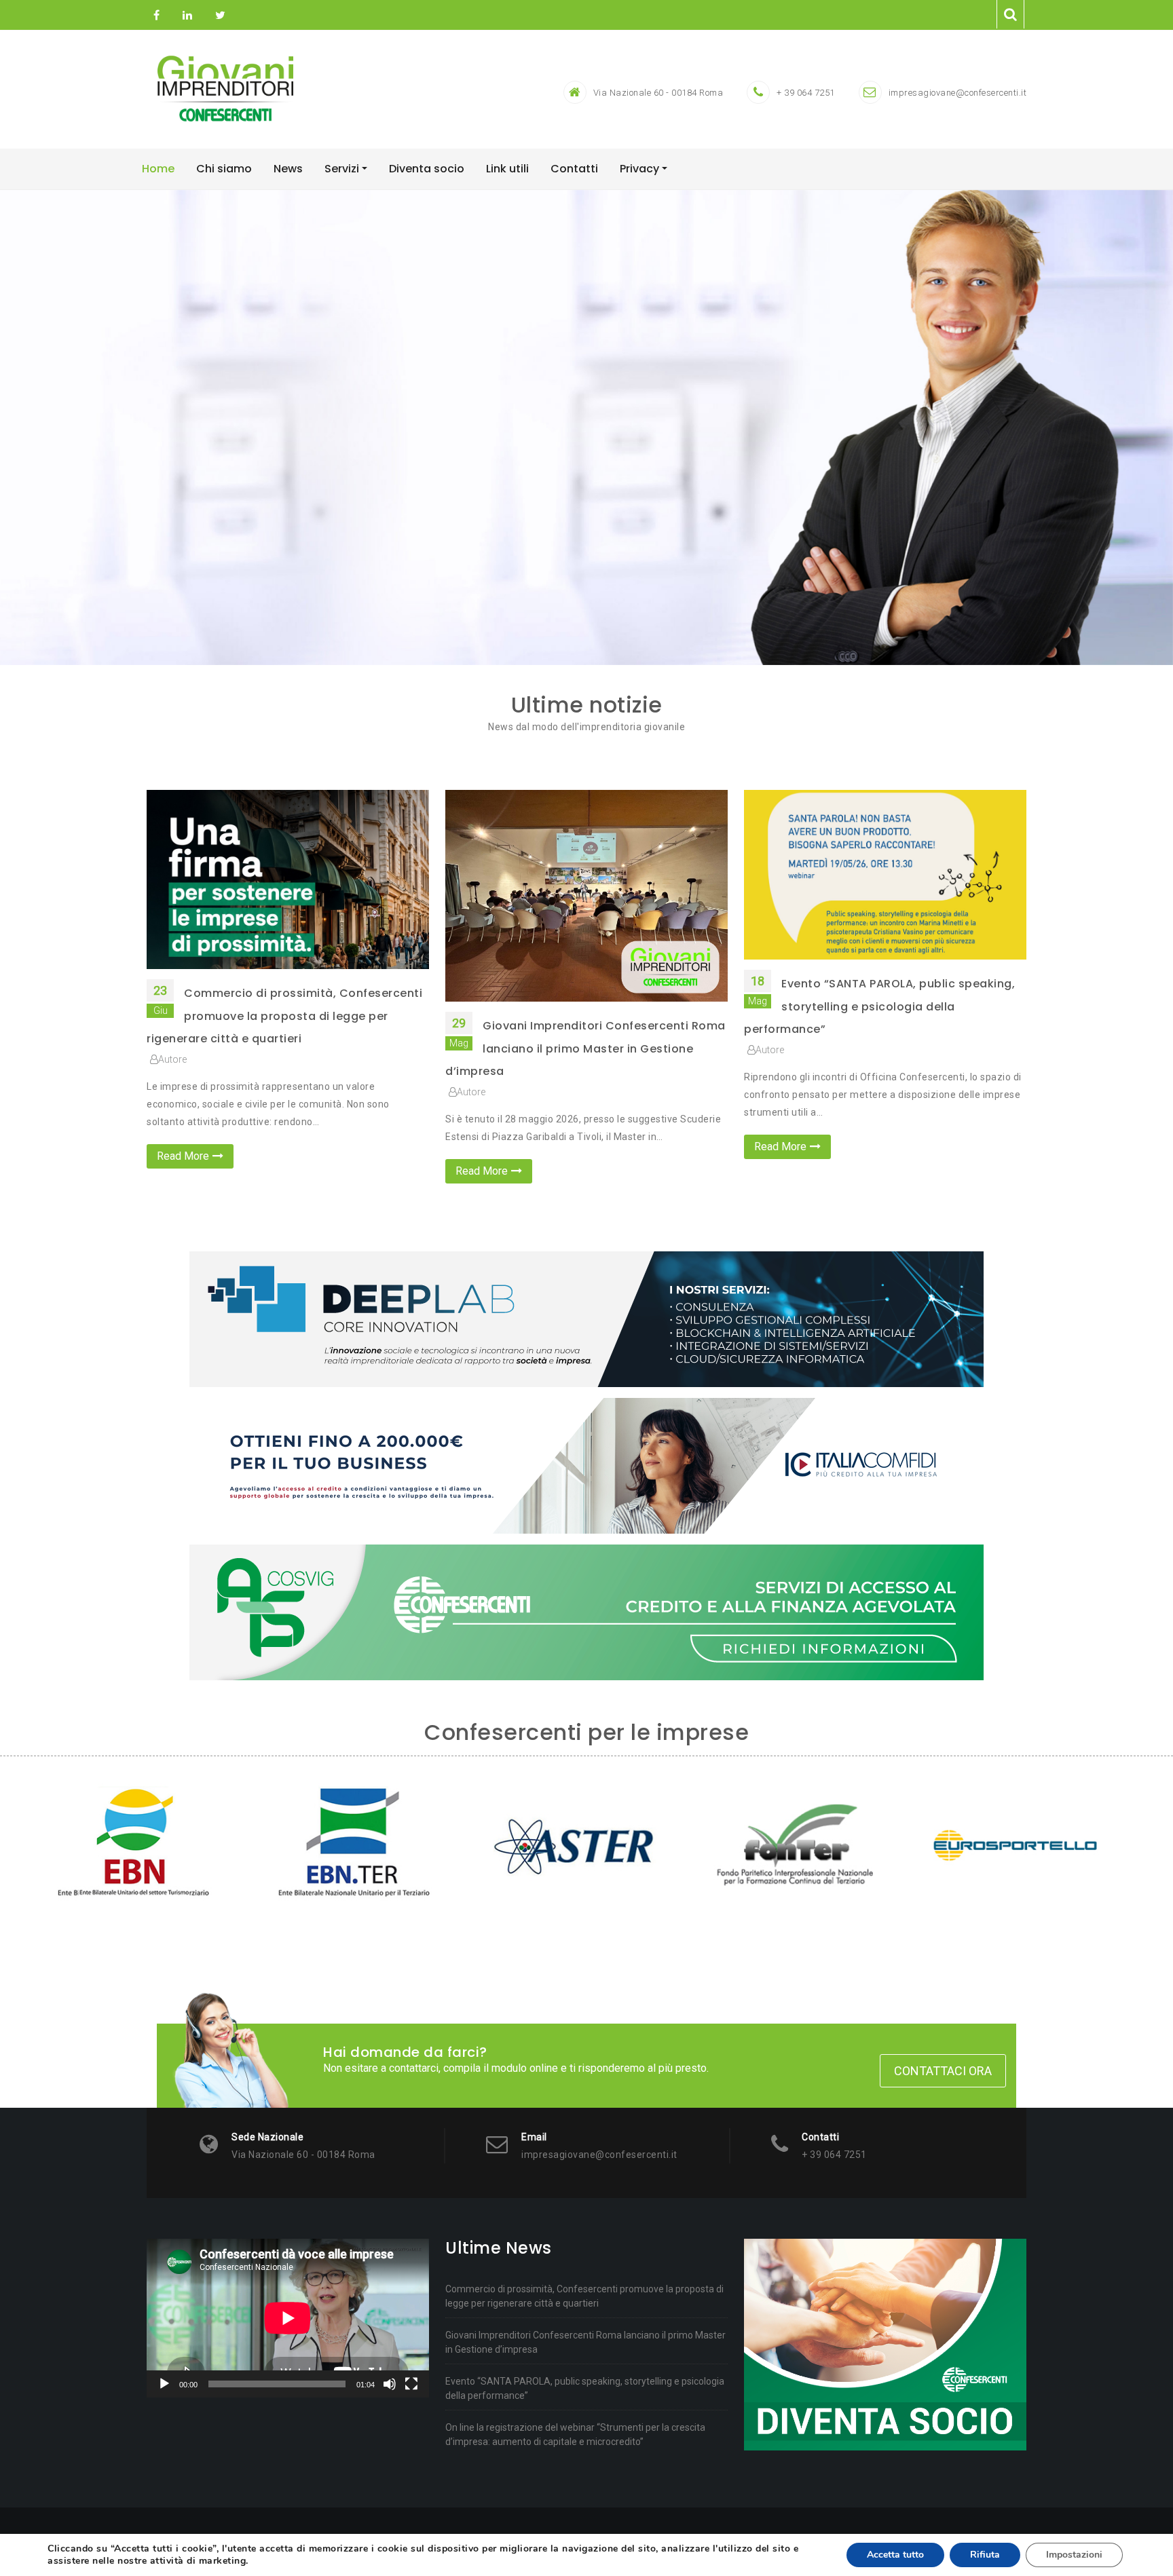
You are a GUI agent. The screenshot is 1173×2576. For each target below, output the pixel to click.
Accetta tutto (895, 2555)
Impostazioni (1074, 2555)
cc (187, 16)
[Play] (164, 2384)
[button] (88, 428)
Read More (183, 1156)
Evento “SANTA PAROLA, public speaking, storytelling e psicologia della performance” (879, 1006)
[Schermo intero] (411, 2384)
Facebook (156, 16)
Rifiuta (985, 2555)
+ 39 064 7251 (806, 93)
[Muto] (390, 2384)
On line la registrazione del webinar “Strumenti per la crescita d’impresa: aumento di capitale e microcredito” (575, 2435)
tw (219, 16)
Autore (172, 1059)
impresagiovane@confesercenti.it (958, 93)
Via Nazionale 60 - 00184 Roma (658, 93)
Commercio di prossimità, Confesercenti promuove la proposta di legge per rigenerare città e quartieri (284, 1016)
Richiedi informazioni (587, 464)
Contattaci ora (943, 2071)
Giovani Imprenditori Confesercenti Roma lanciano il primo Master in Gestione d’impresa (585, 1048)
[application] (288, 2318)
